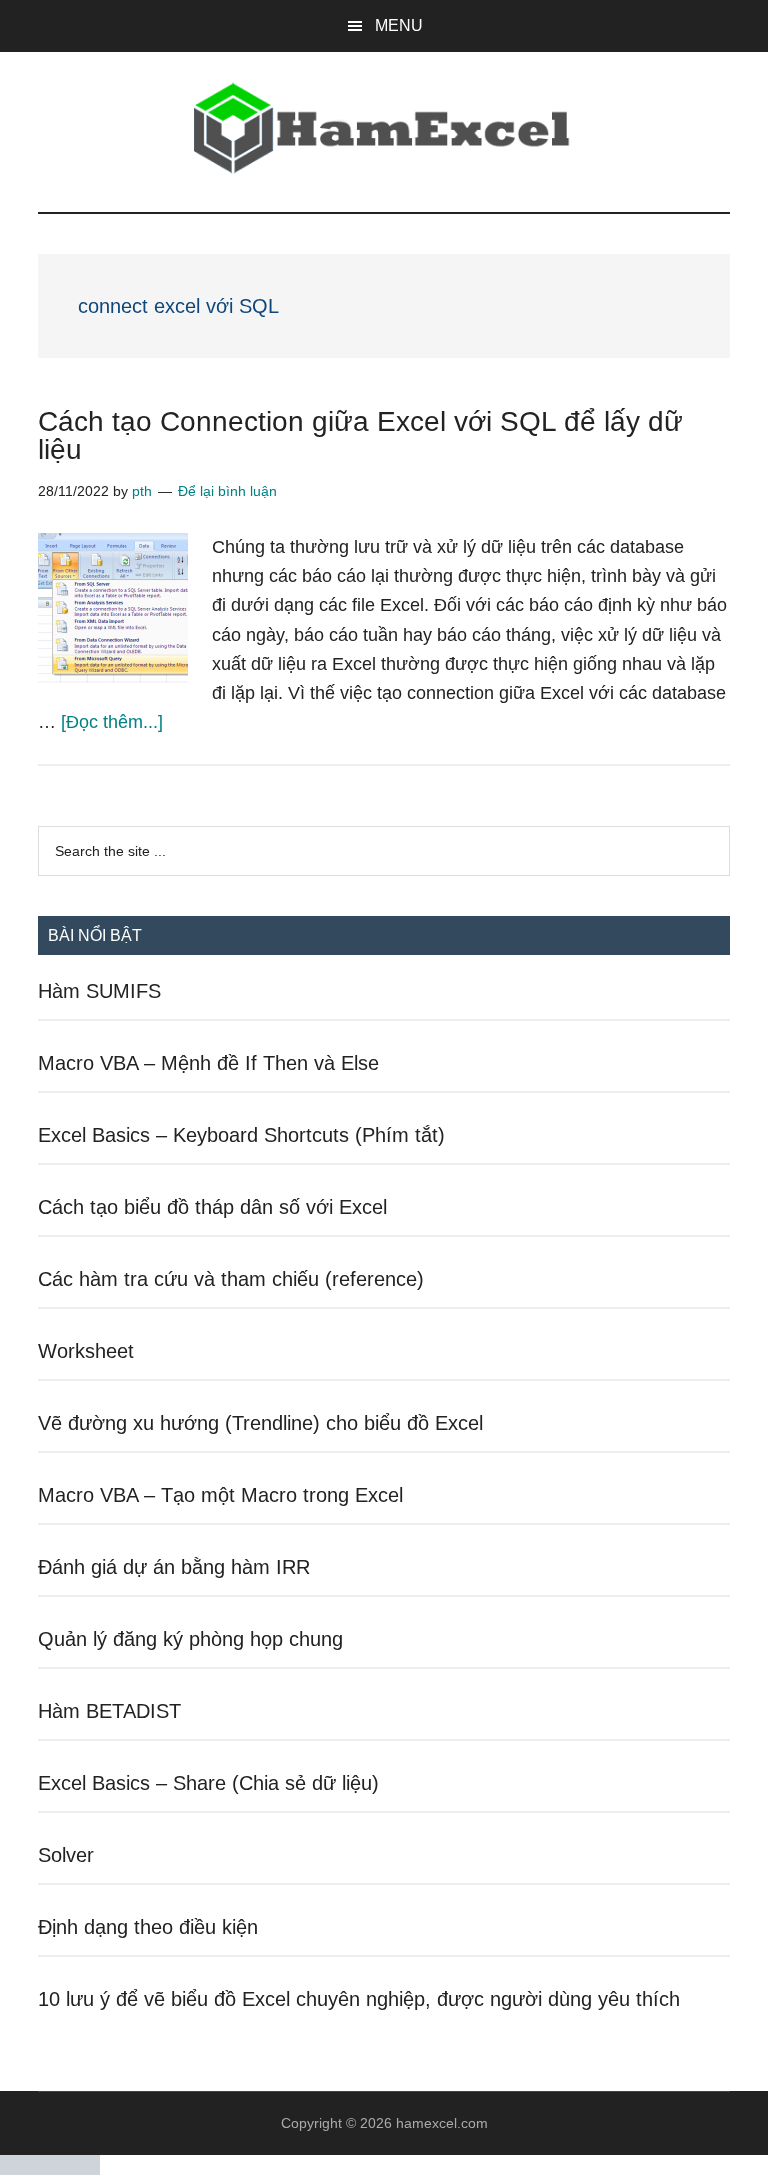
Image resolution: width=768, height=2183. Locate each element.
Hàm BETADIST (109, 1711)
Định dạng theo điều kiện (148, 1927)
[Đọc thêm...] (112, 722)
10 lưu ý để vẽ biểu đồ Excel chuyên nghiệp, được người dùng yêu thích (359, 1999)
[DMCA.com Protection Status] (50, 2169)
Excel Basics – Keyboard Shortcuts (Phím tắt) (241, 1135)
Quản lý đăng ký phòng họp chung (190, 1639)
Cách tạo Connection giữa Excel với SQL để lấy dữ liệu (360, 435)
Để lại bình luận (227, 491)
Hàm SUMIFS (99, 991)
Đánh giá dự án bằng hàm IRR (174, 1567)
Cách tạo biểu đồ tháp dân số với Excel (212, 1207)
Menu (399, 25)
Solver (66, 1855)
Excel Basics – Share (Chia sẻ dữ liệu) (208, 1783)
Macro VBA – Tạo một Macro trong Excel (220, 1495)
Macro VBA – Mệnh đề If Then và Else (208, 1063)
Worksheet (86, 1351)
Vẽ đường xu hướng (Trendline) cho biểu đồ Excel (260, 1423)
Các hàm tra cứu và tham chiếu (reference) (231, 1279)
